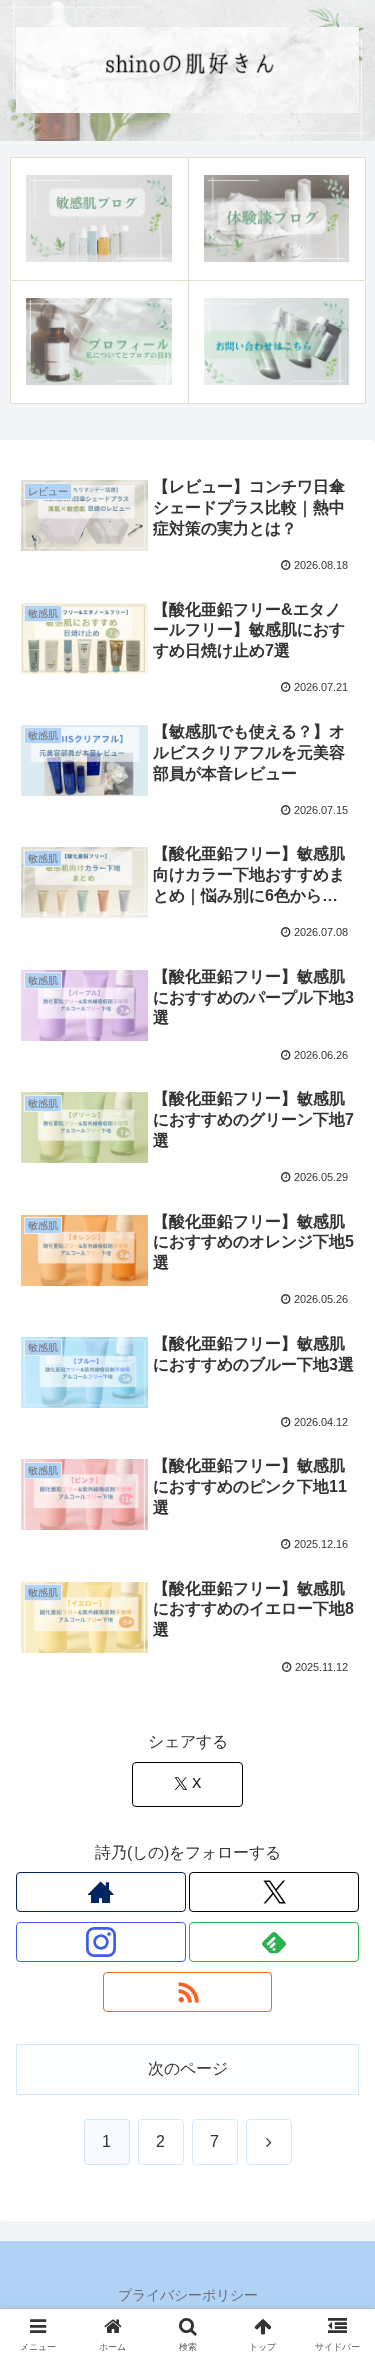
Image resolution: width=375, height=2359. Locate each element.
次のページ (188, 2068)
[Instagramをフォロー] (101, 1942)
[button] (335, 2330)
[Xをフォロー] (274, 1892)
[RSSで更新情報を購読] (188, 1992)
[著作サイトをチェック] (101, 1892)
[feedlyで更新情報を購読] (274, 1942)
